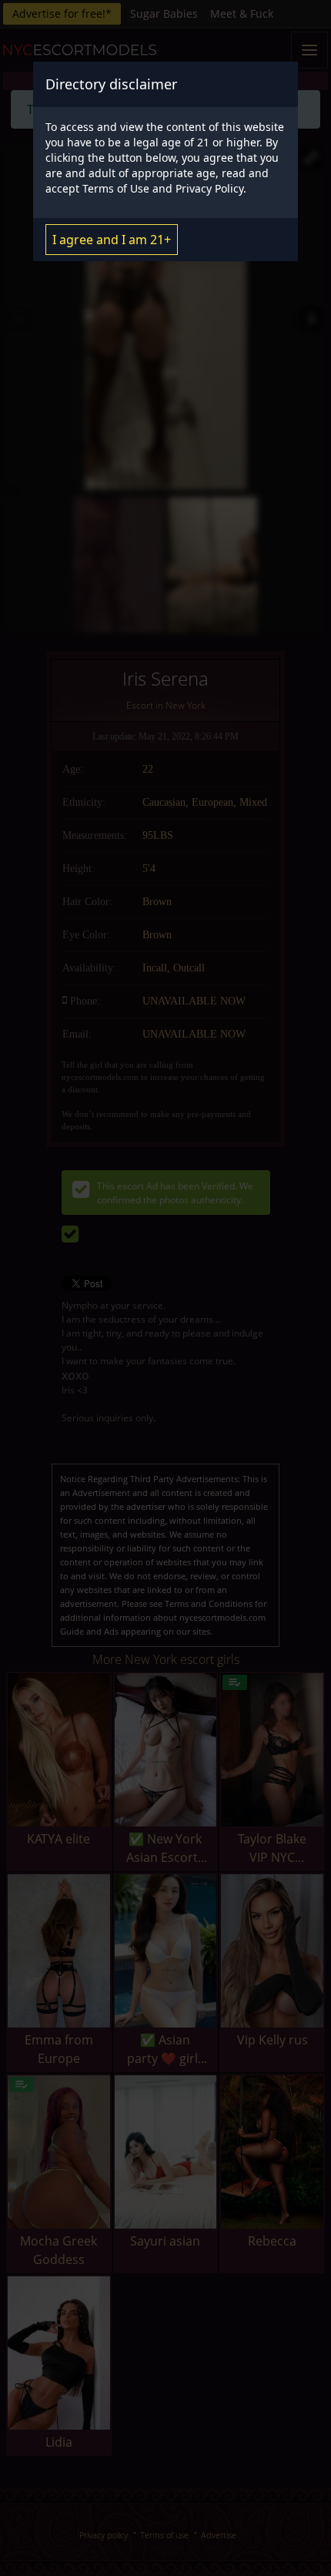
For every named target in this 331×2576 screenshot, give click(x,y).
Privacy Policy (209, 188)
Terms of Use (116, 188)
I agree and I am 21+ (112, 240)
